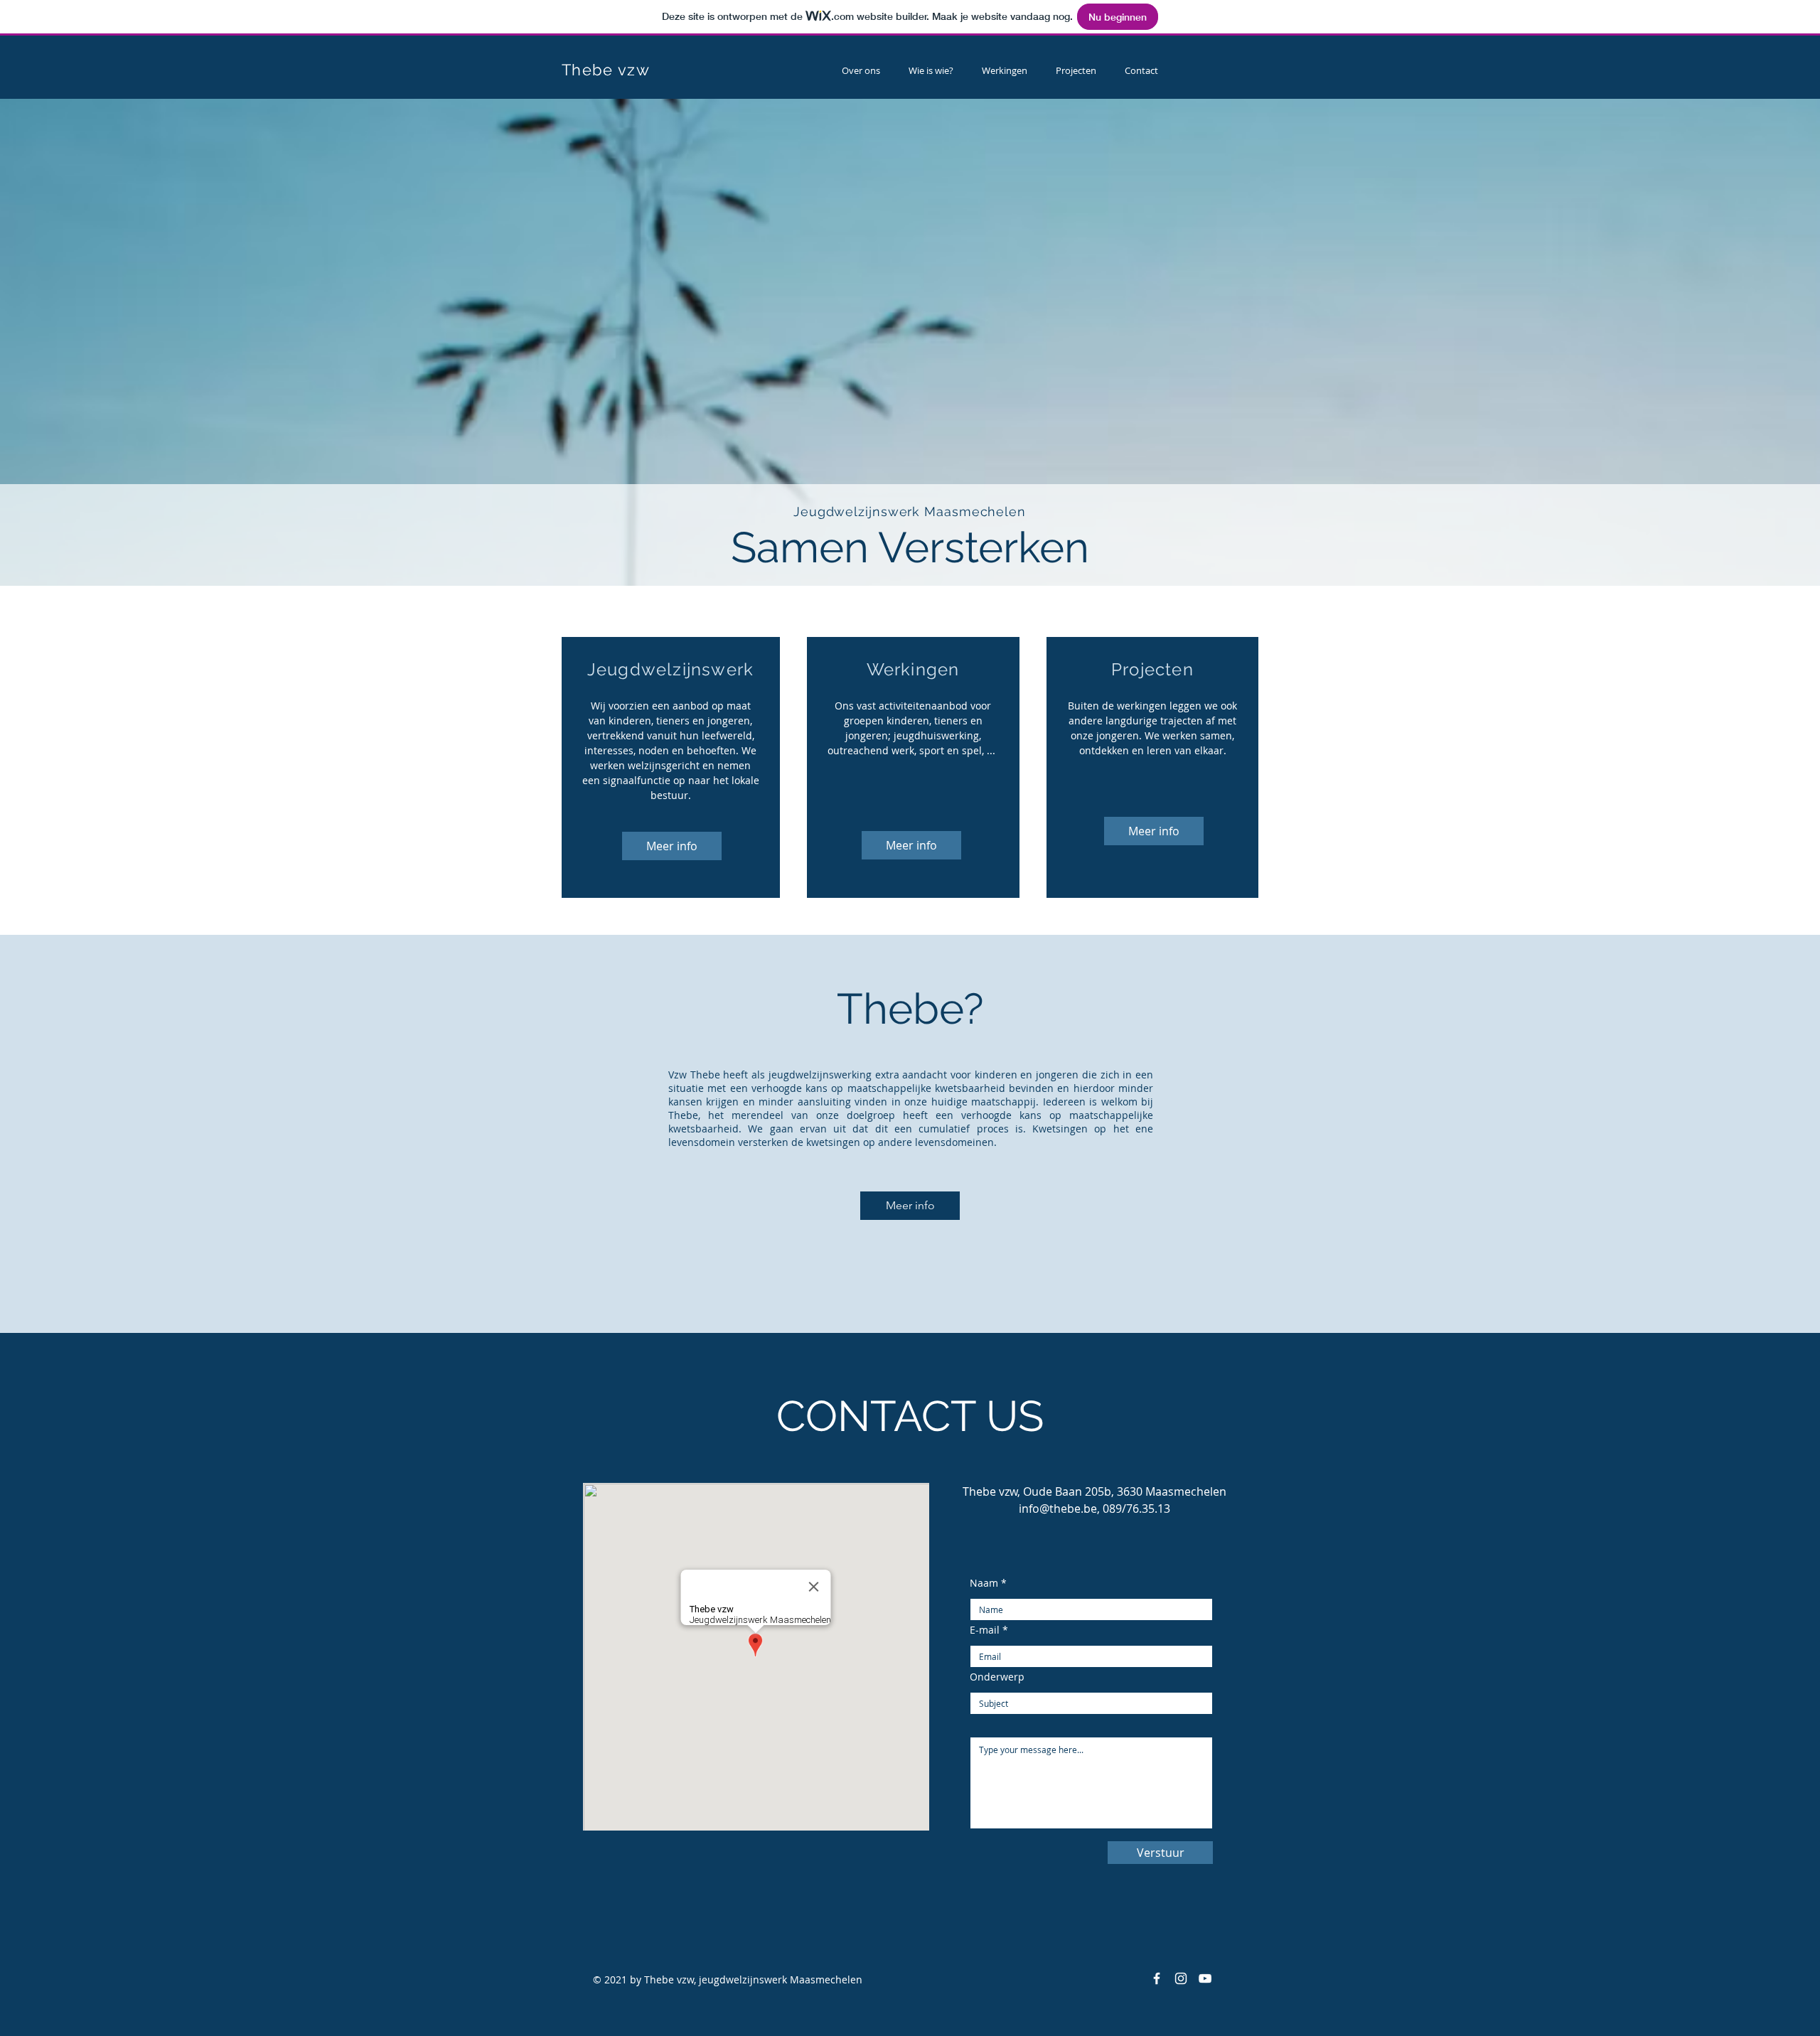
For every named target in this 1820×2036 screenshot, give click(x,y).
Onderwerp (997, 1677)
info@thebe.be (1058, 1509)
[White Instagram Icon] (1181, 1978)
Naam (984, 1583)
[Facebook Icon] (1157, 1978)
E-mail (985, 1630)
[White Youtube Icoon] (1205, 1978)
